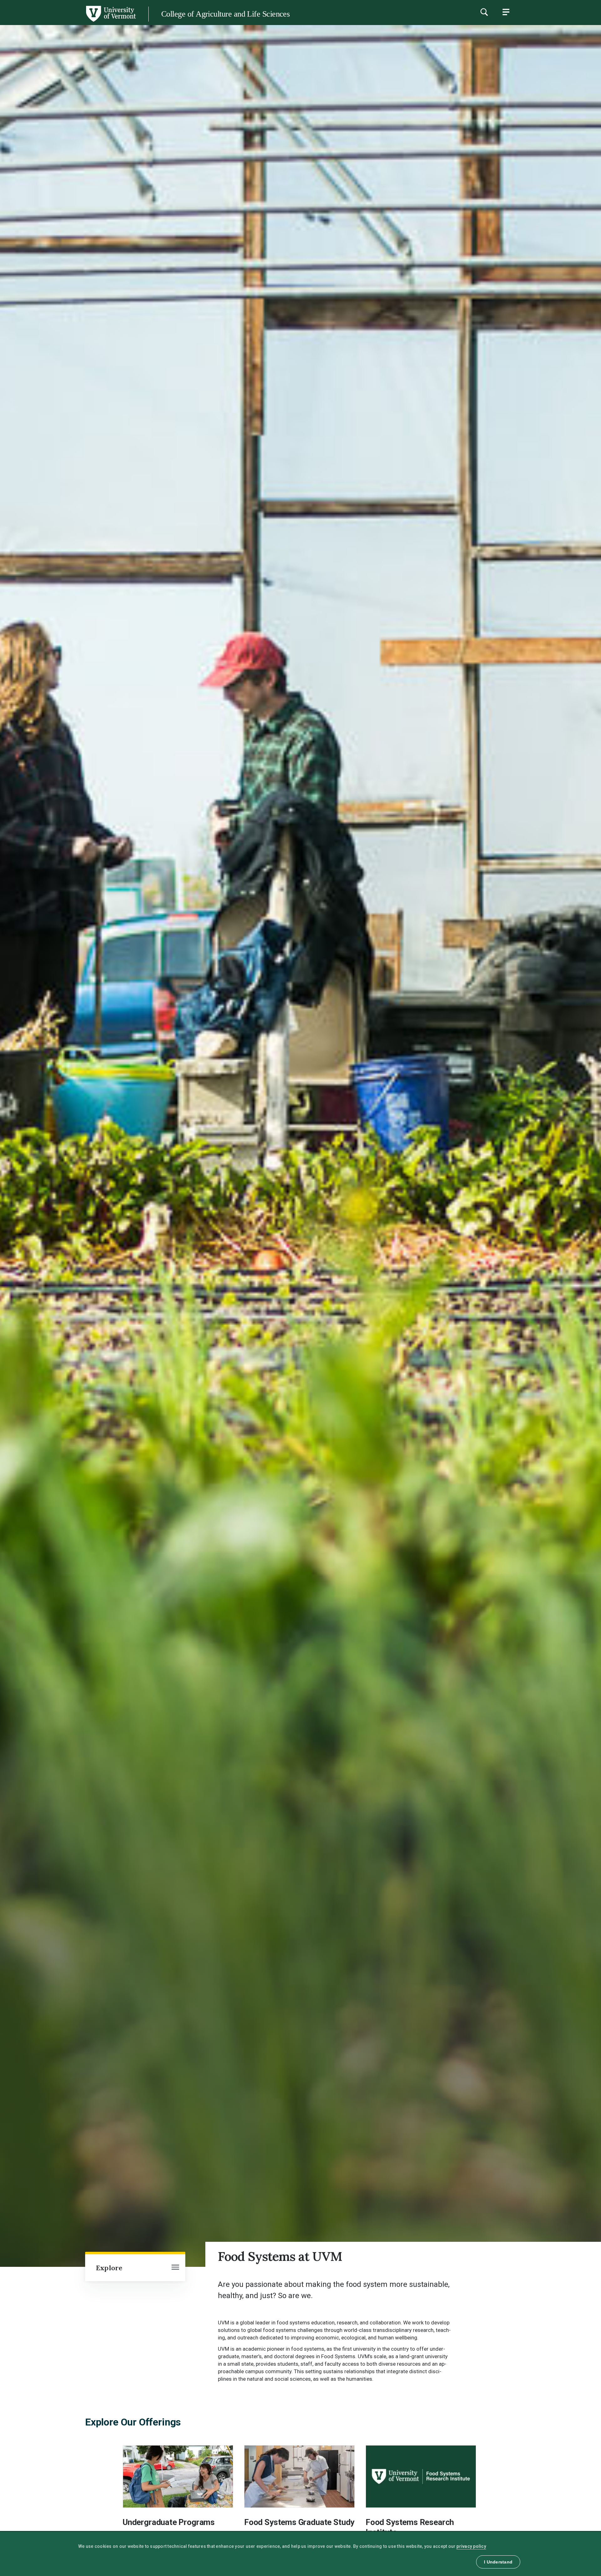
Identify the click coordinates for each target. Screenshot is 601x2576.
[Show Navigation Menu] (506, 12)
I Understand (498, 2562)
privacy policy (471, 2546)
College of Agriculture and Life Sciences (225, 14)
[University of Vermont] (68, 22)
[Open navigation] (175, 2268)
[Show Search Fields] (484, 12)
